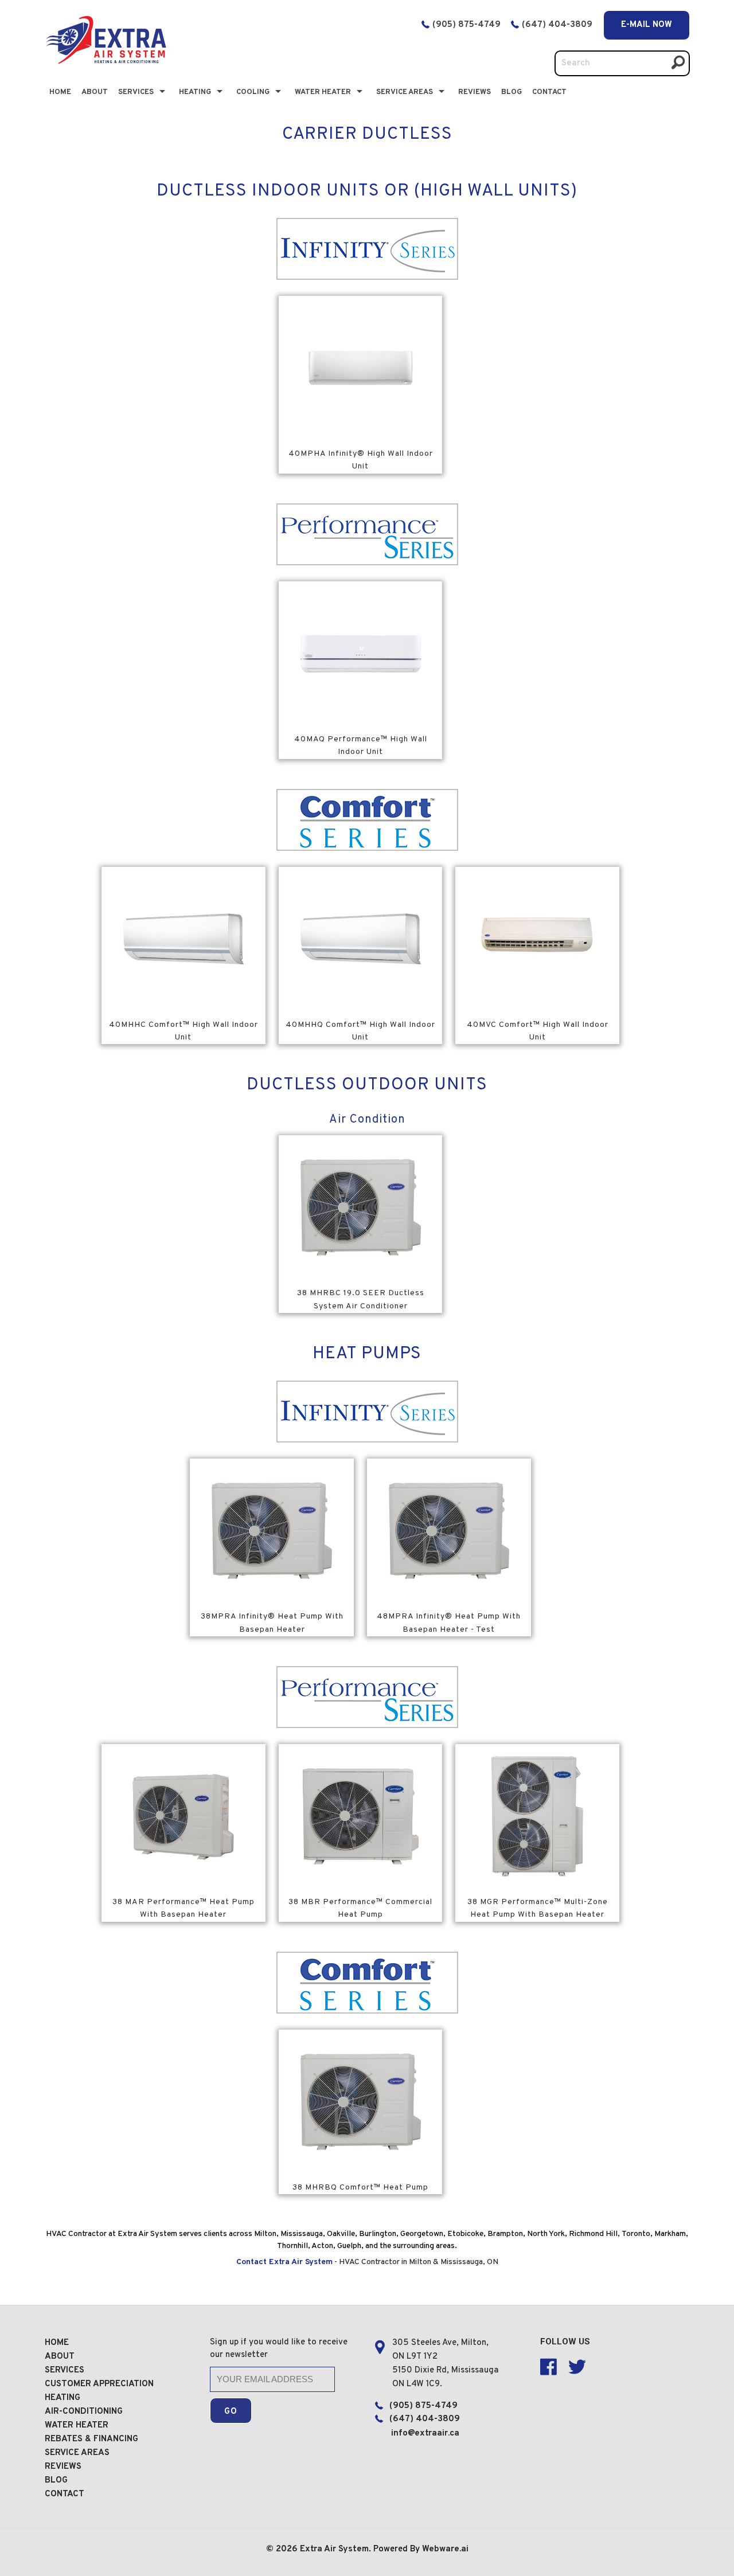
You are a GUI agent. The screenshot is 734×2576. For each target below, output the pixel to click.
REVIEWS (63, 2467)
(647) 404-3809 (558, 25)
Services (136, 92)
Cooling (253, 92)
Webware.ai (445, 2549)
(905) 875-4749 (466, 25)
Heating (195, 92)
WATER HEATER (77, 2425)
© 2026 (283, 2549)
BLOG (512, 92)
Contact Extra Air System (284, 2262)
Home (60, 92)
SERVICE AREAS (77, 2453)
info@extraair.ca (425, 2434)
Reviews (475, 92)
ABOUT (60, 2357)
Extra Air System (334, 2549)
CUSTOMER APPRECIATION (99, 2384)
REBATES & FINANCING (91, 2439)
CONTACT (549, 92)
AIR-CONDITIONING (84, 2412)
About (95, 92)
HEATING (63, 2398)
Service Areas (405, 92)
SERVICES (65, 2370)
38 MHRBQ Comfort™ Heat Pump (360, 2188)
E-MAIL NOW (647, 25)
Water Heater (323, 92)
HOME (57, 2343)
